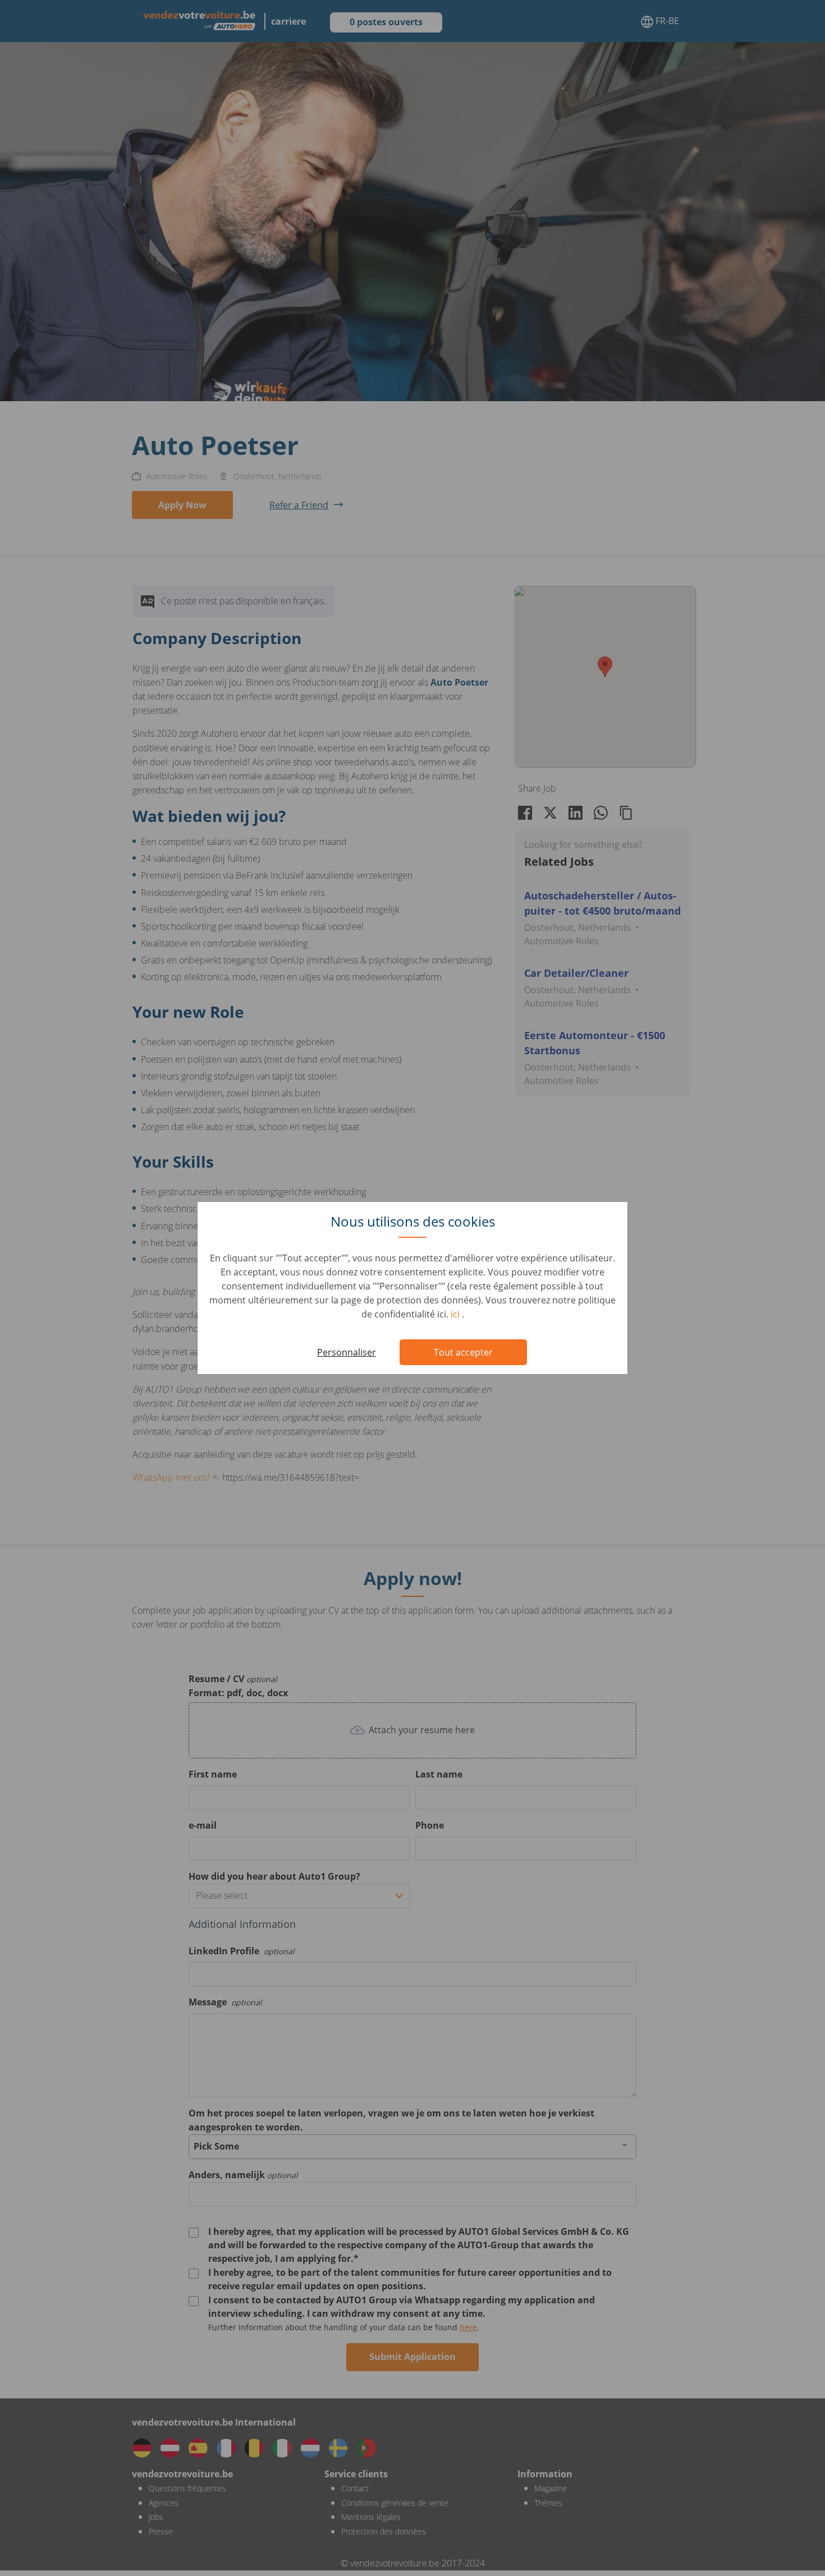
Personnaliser (347, 1352)
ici (456, 1314)
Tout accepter (463, 1352)
